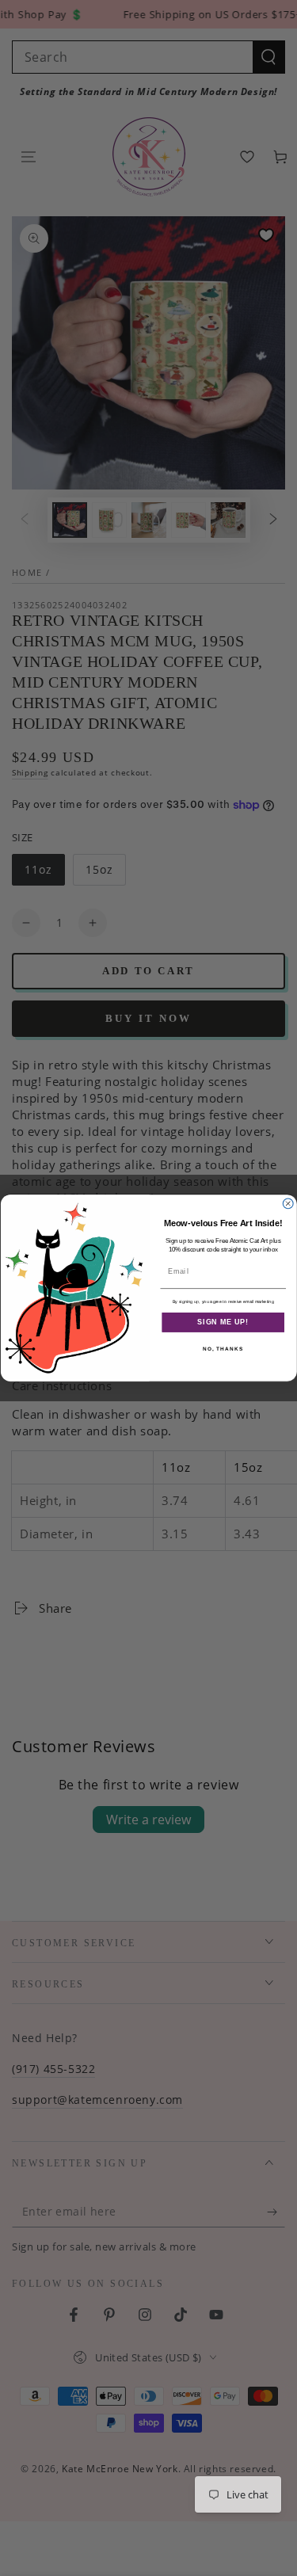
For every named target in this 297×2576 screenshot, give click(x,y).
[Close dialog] (288, 1204)
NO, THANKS (223, 1349)
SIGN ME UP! (223, 1322)
